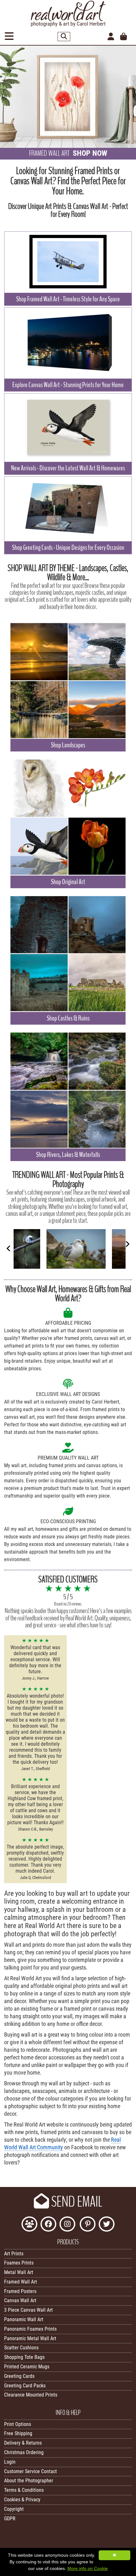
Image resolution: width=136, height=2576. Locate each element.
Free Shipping (18, 2433)
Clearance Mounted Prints (31, 2395)
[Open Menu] (9, 37)
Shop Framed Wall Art (68, 299)
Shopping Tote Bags (24, 2357)
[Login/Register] (111, 37)
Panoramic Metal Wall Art (30, 2338)
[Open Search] (64, 37)
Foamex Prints (19, 2263)
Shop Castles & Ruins (68, 1018)
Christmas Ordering (24, 2452)
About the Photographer (29, 2481)
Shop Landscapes (68, 745)
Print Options (18, 2424)
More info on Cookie (88, 2568)
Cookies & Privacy (22, 2500)
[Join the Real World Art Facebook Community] (29, 2225)
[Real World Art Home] (68, 25)
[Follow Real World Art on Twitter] (107, 2225)
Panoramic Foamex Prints (30, 2329)
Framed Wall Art (21, 2282)
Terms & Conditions (24, 2490)
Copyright (14, 2509)
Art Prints (14, 2254)
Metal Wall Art (19, 2272)
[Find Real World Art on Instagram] (67, 2225)
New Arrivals (68, 468)
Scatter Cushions (21, 2348)
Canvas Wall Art (20, 2300)
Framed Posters (20, 2291)
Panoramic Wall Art (24, 2319)
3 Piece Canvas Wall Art (28, 2310)
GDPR (10, 2519)
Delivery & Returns (23, 2443)
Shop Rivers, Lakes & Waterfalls (68, 1155)
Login (10, 2462)
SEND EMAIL (76, 2202)
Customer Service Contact (31, 2471)
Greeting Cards (19, 2376)
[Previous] (9, 1248)
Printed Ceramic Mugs (27, 2367)
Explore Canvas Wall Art (68, 385)
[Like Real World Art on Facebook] (48, 2225)
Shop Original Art (68, 882)
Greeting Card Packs (25, 2386)
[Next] (127, 1244)
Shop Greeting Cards (68, 548)
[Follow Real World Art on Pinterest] (88, 2225)
